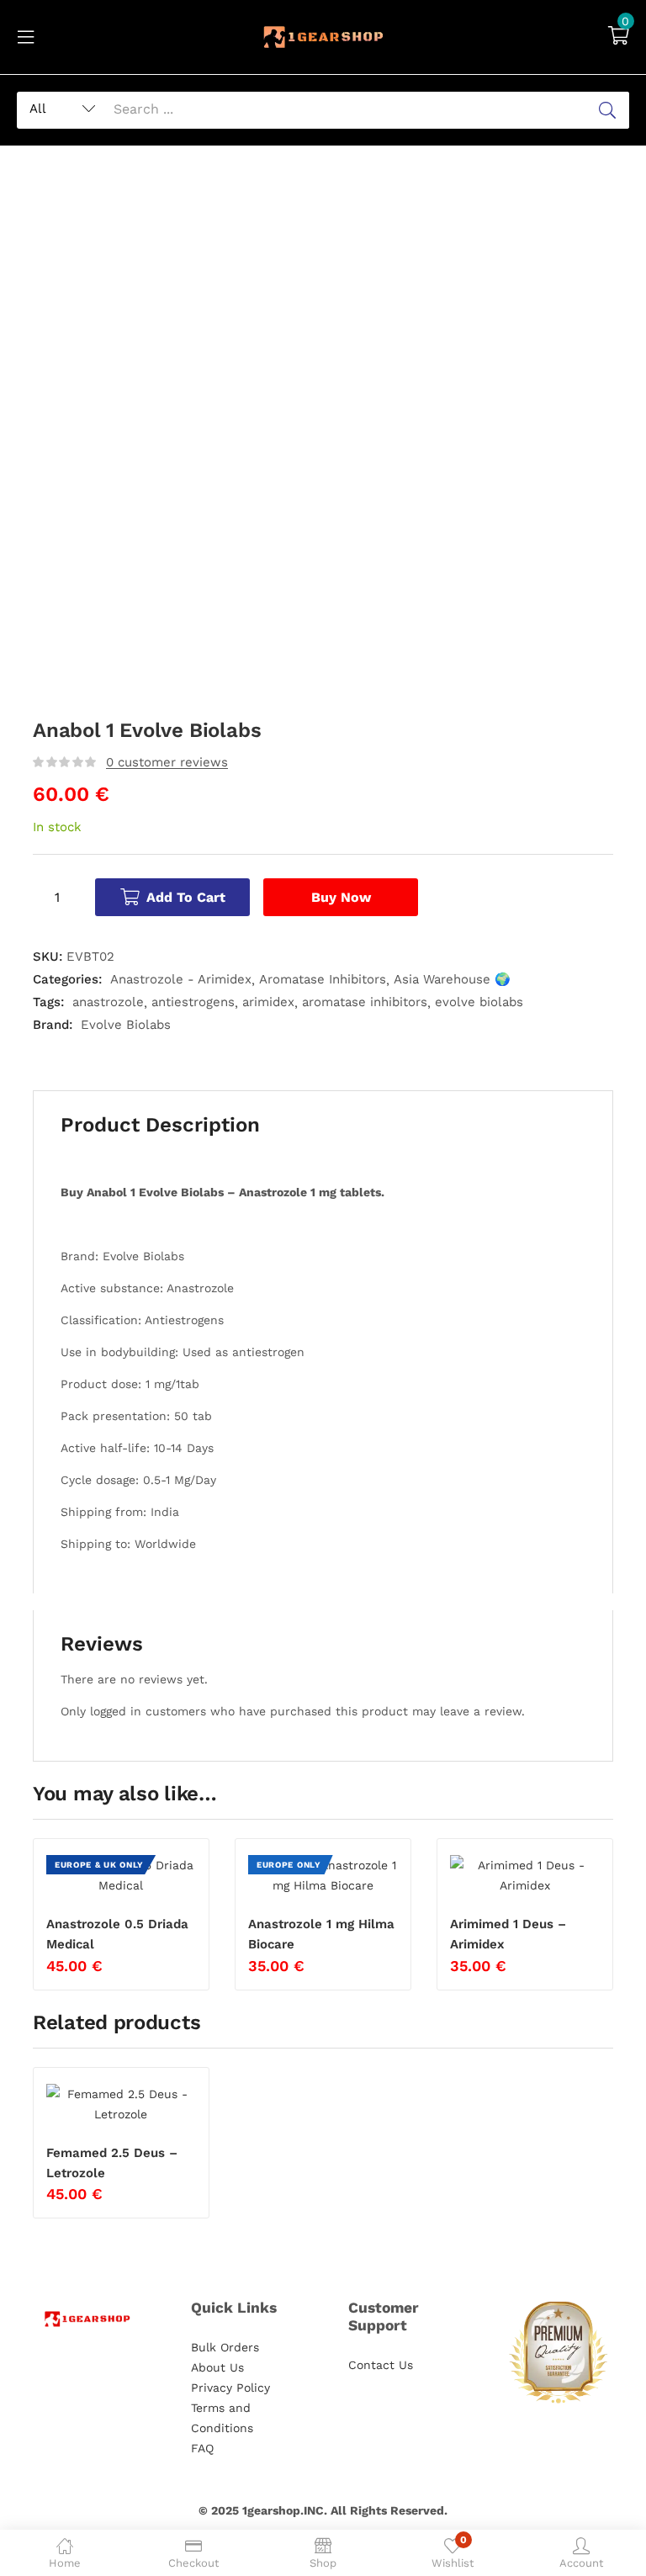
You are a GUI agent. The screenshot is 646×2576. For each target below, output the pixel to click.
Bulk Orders (225, 2347)
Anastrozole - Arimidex (181, 979)
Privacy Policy (230, 2388)
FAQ (202, 2448)
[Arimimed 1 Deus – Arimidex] (525, 1875)
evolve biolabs (479, 1002)
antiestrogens (193, 1002)
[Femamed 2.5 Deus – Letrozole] (121, 2104)
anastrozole (108, 1002)
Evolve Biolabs (126, 1025)
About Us (217, 2367)
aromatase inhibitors (365, 1002)
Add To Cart (186, 897)
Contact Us (381, 2365)
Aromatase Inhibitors (323, 979)
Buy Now (341, 897)
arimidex (268, 1002)
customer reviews (167, 762)
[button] (619, 37)
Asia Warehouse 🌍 (452, 979)
